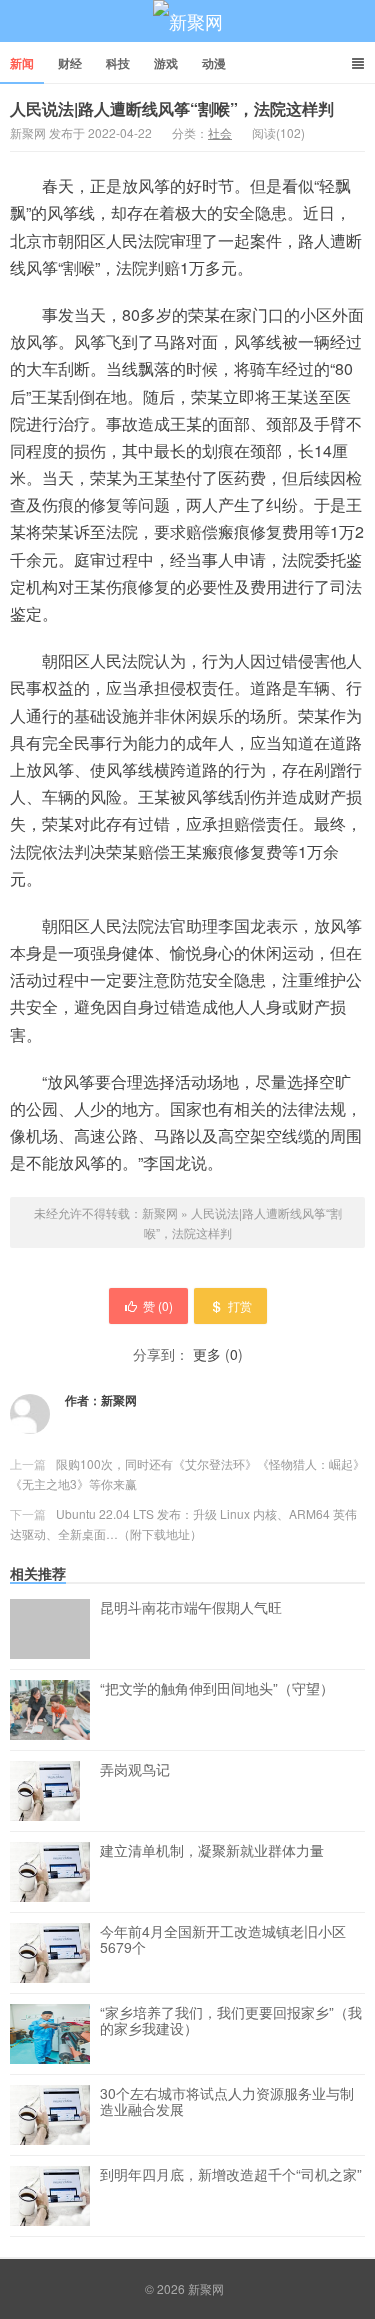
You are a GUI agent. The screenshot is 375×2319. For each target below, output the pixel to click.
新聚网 (188, 21)
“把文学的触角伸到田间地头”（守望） (217, 1689)
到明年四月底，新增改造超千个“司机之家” (231, 2175)
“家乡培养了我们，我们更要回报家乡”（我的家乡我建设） (231, 2021)
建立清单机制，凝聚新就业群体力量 (212, 1851)
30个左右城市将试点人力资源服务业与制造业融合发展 (227, 2102)
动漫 (214, 63)
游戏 (166, 63)
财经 (70, 63)
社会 (220, 132)
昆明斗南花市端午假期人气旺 (191, 1608)
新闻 (22, 63)
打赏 (240, 1305)
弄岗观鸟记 (135, 1770)
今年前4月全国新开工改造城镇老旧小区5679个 (223, 1940)
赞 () (158, 1305)
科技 (118, 63)
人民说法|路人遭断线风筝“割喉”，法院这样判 (172, 108)
